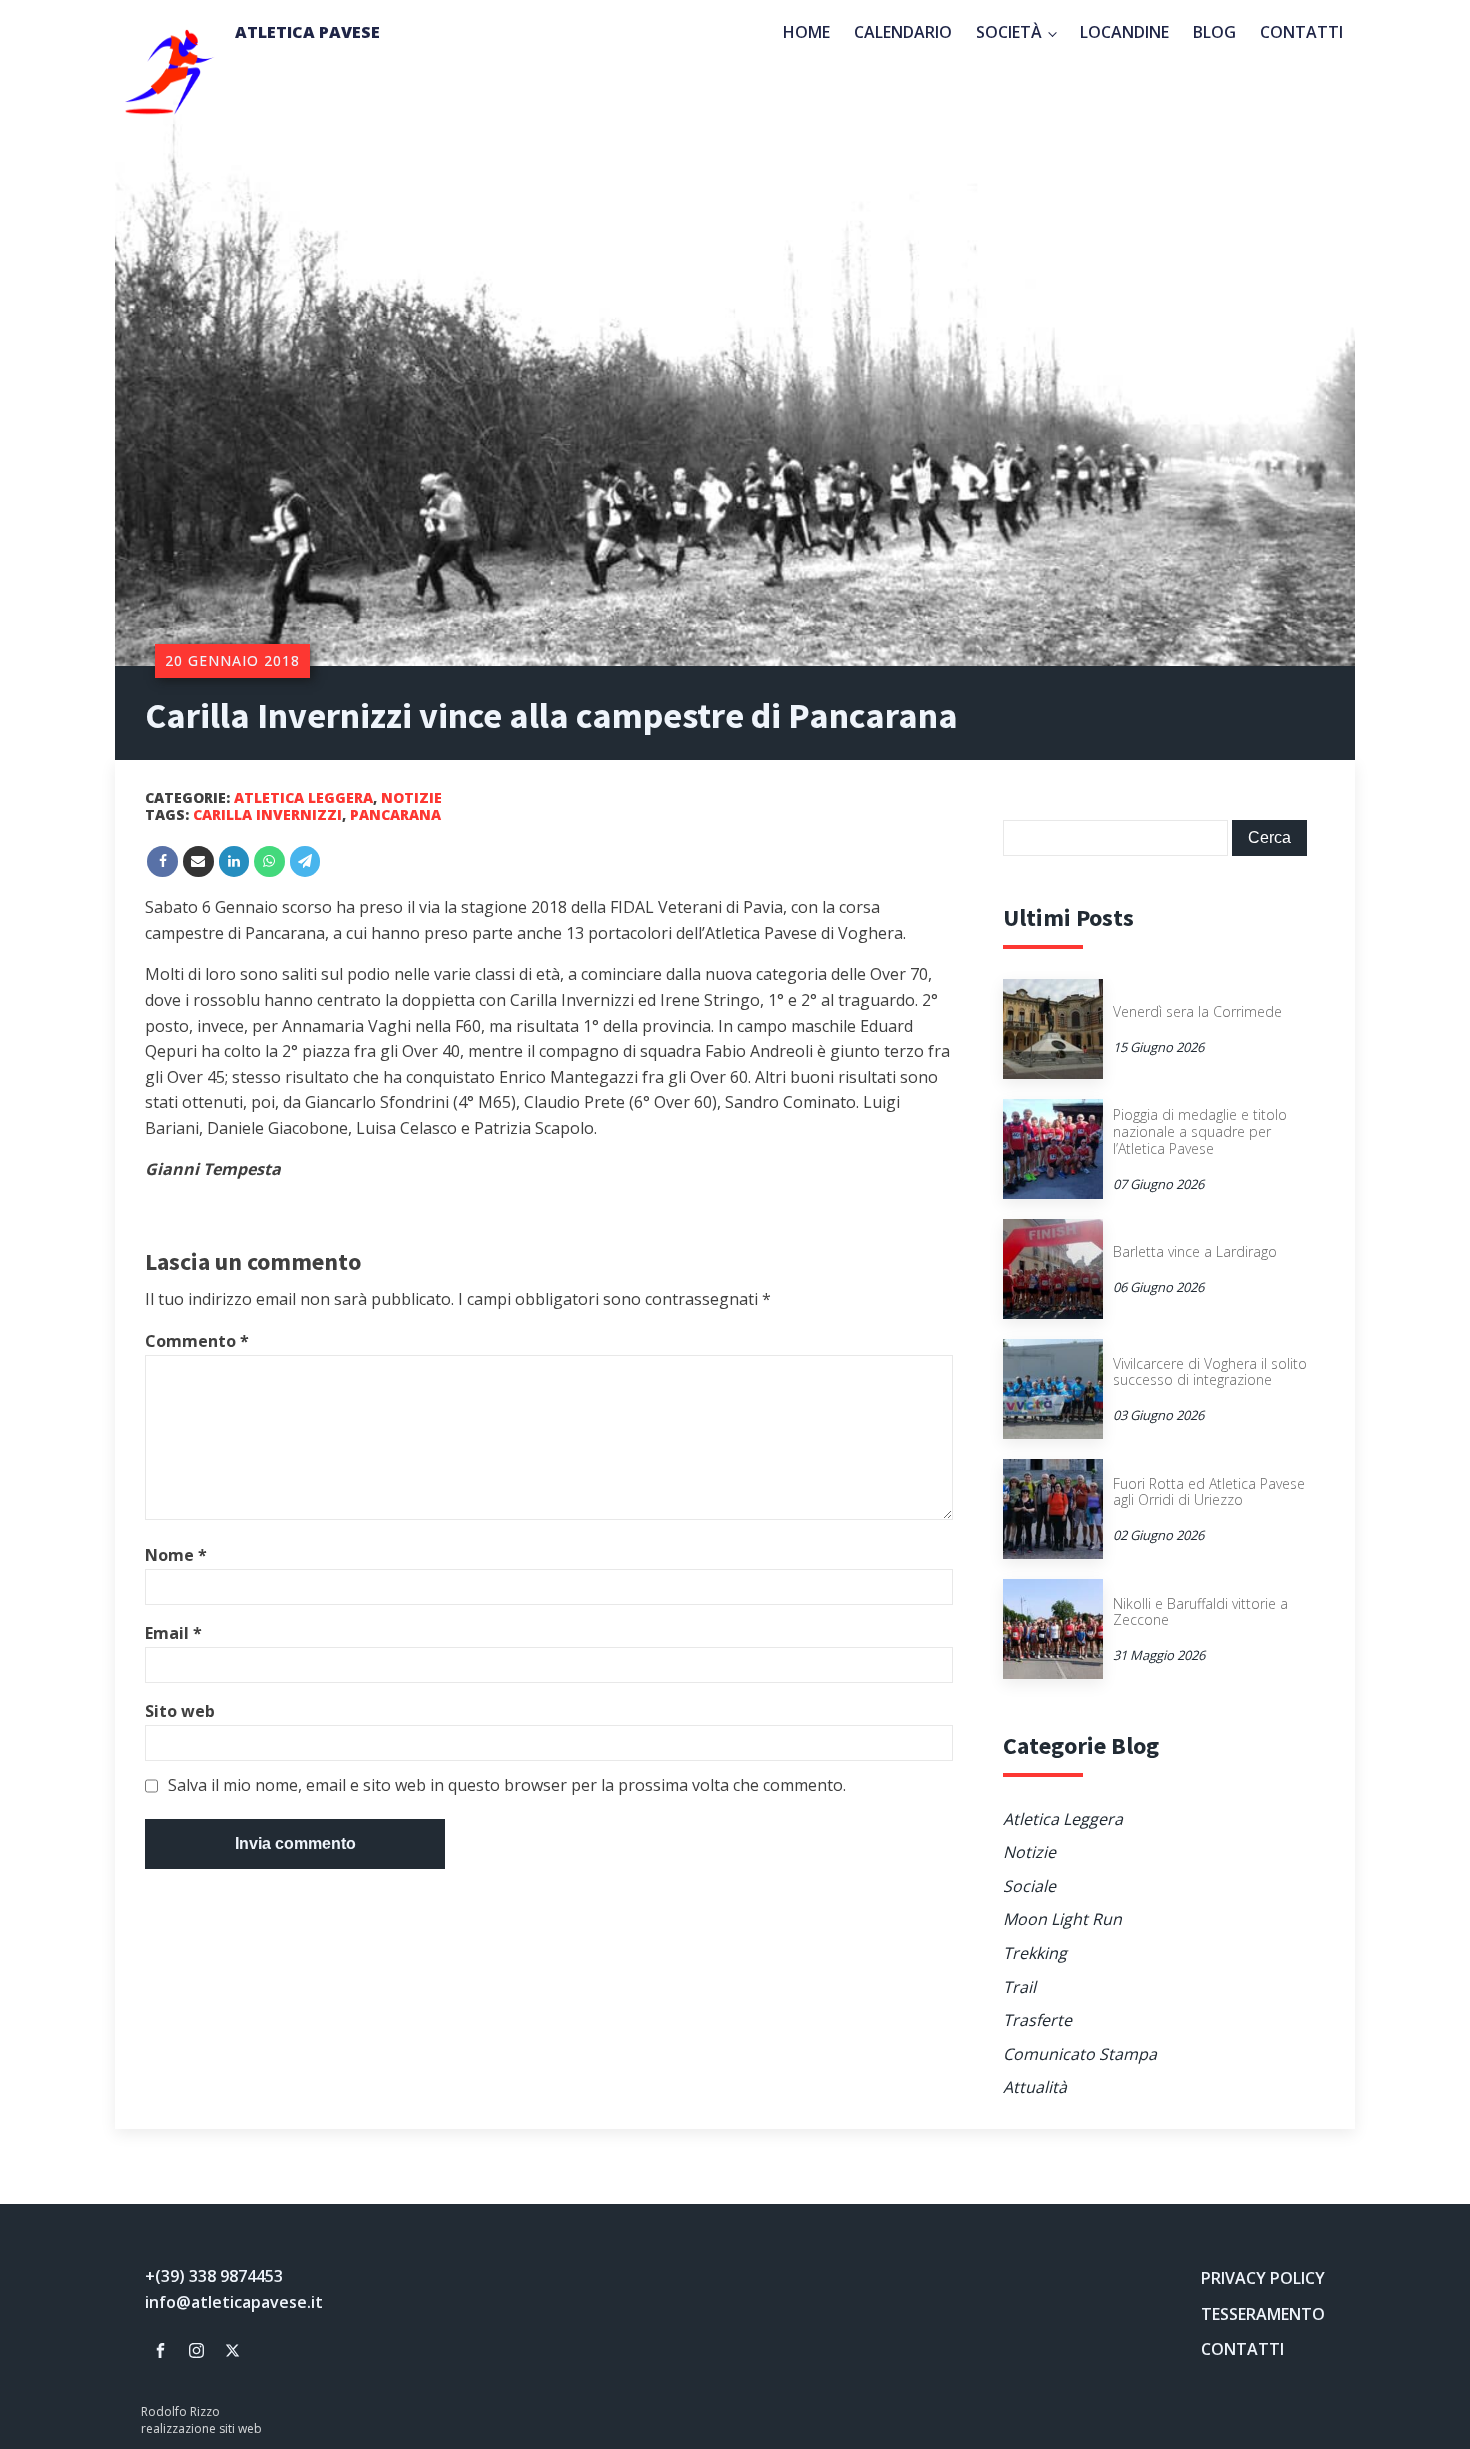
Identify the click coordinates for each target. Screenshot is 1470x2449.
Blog (1214, 32)
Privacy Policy (1263, 2278)
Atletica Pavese (307, 32)
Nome (176, 1555)
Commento (197, 1341)
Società (1009, 32)
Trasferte (1037, 2020)
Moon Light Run (1062, 1919)
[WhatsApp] (269, 861)
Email (173, 1633)
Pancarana (395, 814)
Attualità (1035, 2087)
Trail (1019, 1987)
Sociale (1029, 1886)
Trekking (1035, 1953)
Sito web (180, 1711)
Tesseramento (1263, 2314)
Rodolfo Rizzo (180, 2412)
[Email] (198, 861)
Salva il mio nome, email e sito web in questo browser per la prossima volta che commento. (507, 1786)
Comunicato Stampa (1080, 2054)
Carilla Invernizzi (267, 814)
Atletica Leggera (303, 797)
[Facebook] (162, 861)
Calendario (903, 32)
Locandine (1124, 32)
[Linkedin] (234, 861)
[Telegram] (305, 861)
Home (806, 32)
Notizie (411, 797)
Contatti (1301, 32)
